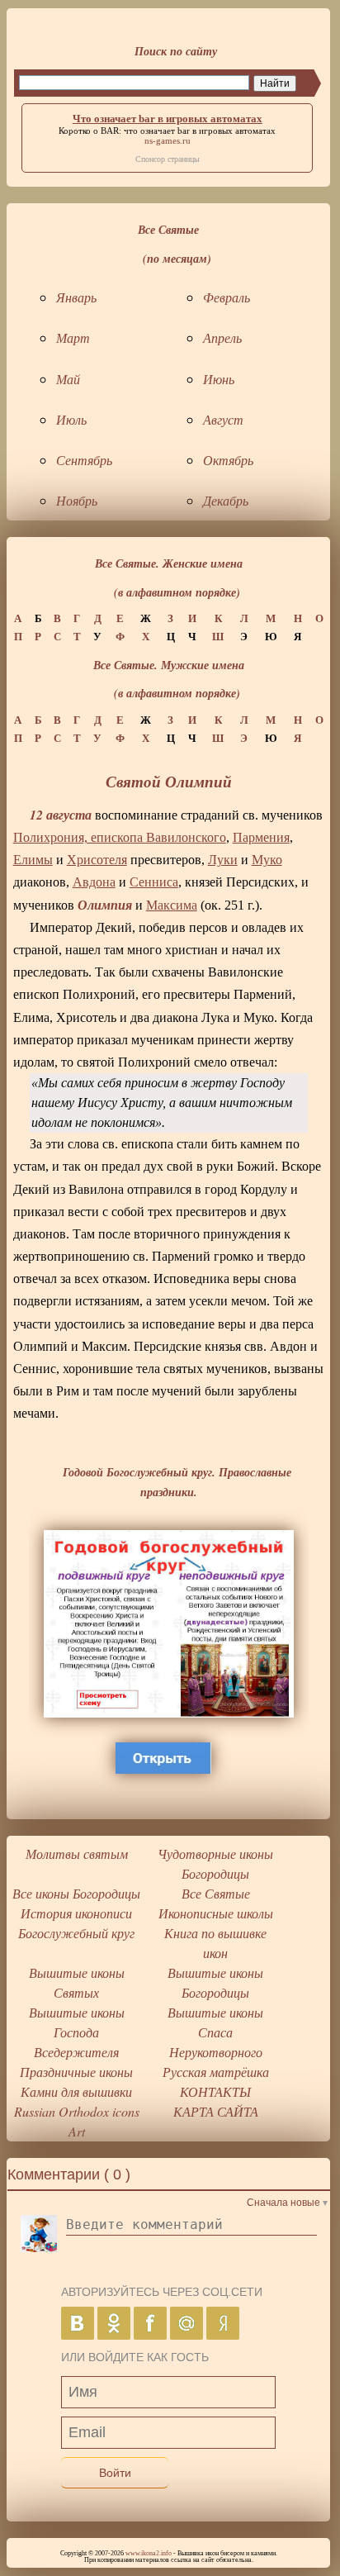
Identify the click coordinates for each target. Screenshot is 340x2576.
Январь (76, 297)
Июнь (219, 379)
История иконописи (76, 1913)
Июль (71, 419)
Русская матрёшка (216, 2072)
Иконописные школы (216, 1913)
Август (223, 419)
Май (68, 379)
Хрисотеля (97, 860)
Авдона (94, 882)
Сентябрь (84, 460)
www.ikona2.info (149, 2553)
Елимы (33, 860)
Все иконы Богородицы (76, 1893)
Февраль (227, 297)
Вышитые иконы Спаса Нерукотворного (215, 2032)
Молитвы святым (77, 1854)
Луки (223, 860)
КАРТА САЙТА (216, 2111)
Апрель (222, 337)
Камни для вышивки (76, 2091)
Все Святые (216, 1893)
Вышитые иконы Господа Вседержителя (77, 2032)
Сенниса (154, 882)
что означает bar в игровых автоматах (200, 131)
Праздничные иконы (76, 2072)
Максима (172, 905)
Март (73, 337)
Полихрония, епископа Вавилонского (120, 837)
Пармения (261, 837)
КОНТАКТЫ (215, 2091)
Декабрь (226, 500)
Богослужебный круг (76, 1933)
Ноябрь (77, 500)
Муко (267, 860)
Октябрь (228, 460)
